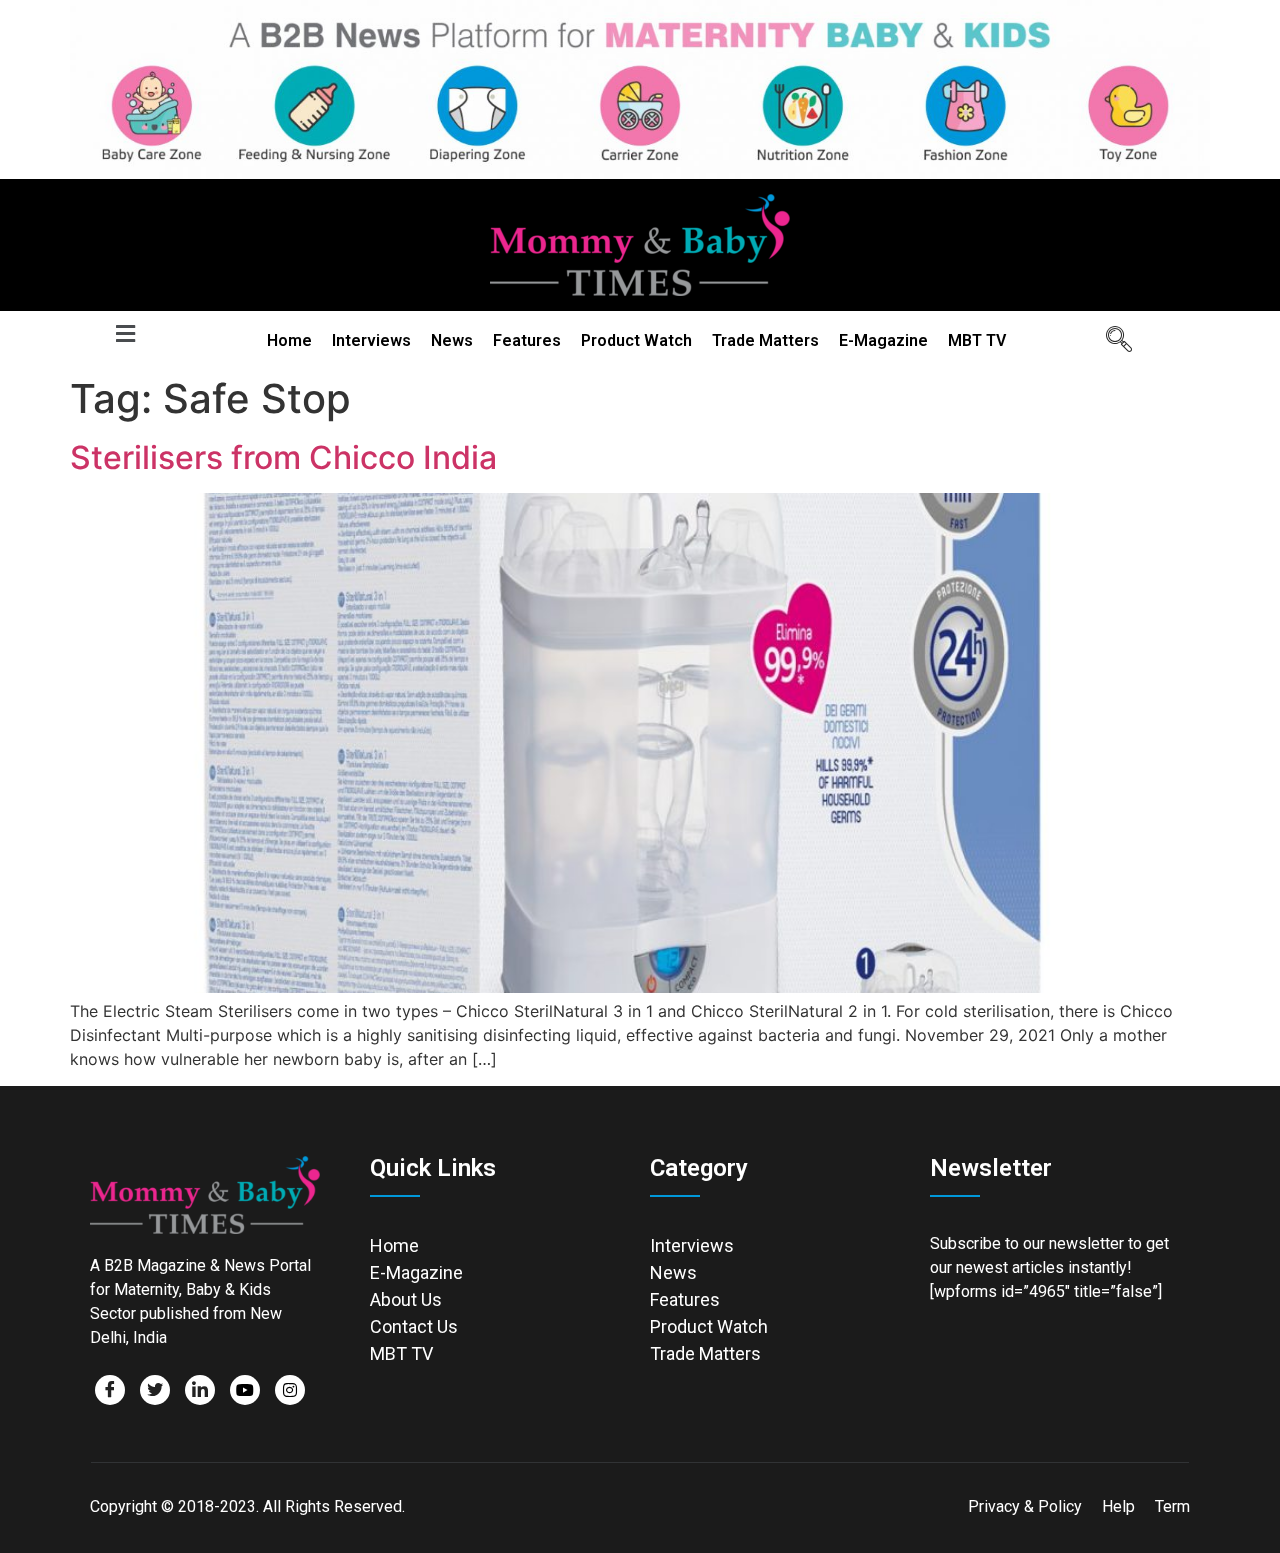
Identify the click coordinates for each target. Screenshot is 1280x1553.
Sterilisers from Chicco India (283, 457)
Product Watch (636, 340)
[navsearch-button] (1112, 341)
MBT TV (977, 340)
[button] (125, 334)
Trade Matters (765, 340)
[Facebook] (110, 1390)
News (452, 340)
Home (289, 340)
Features (527, 340)
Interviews (371, 340)
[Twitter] (155, 1390)
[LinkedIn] (200, 1390)
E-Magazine (883, 340)
